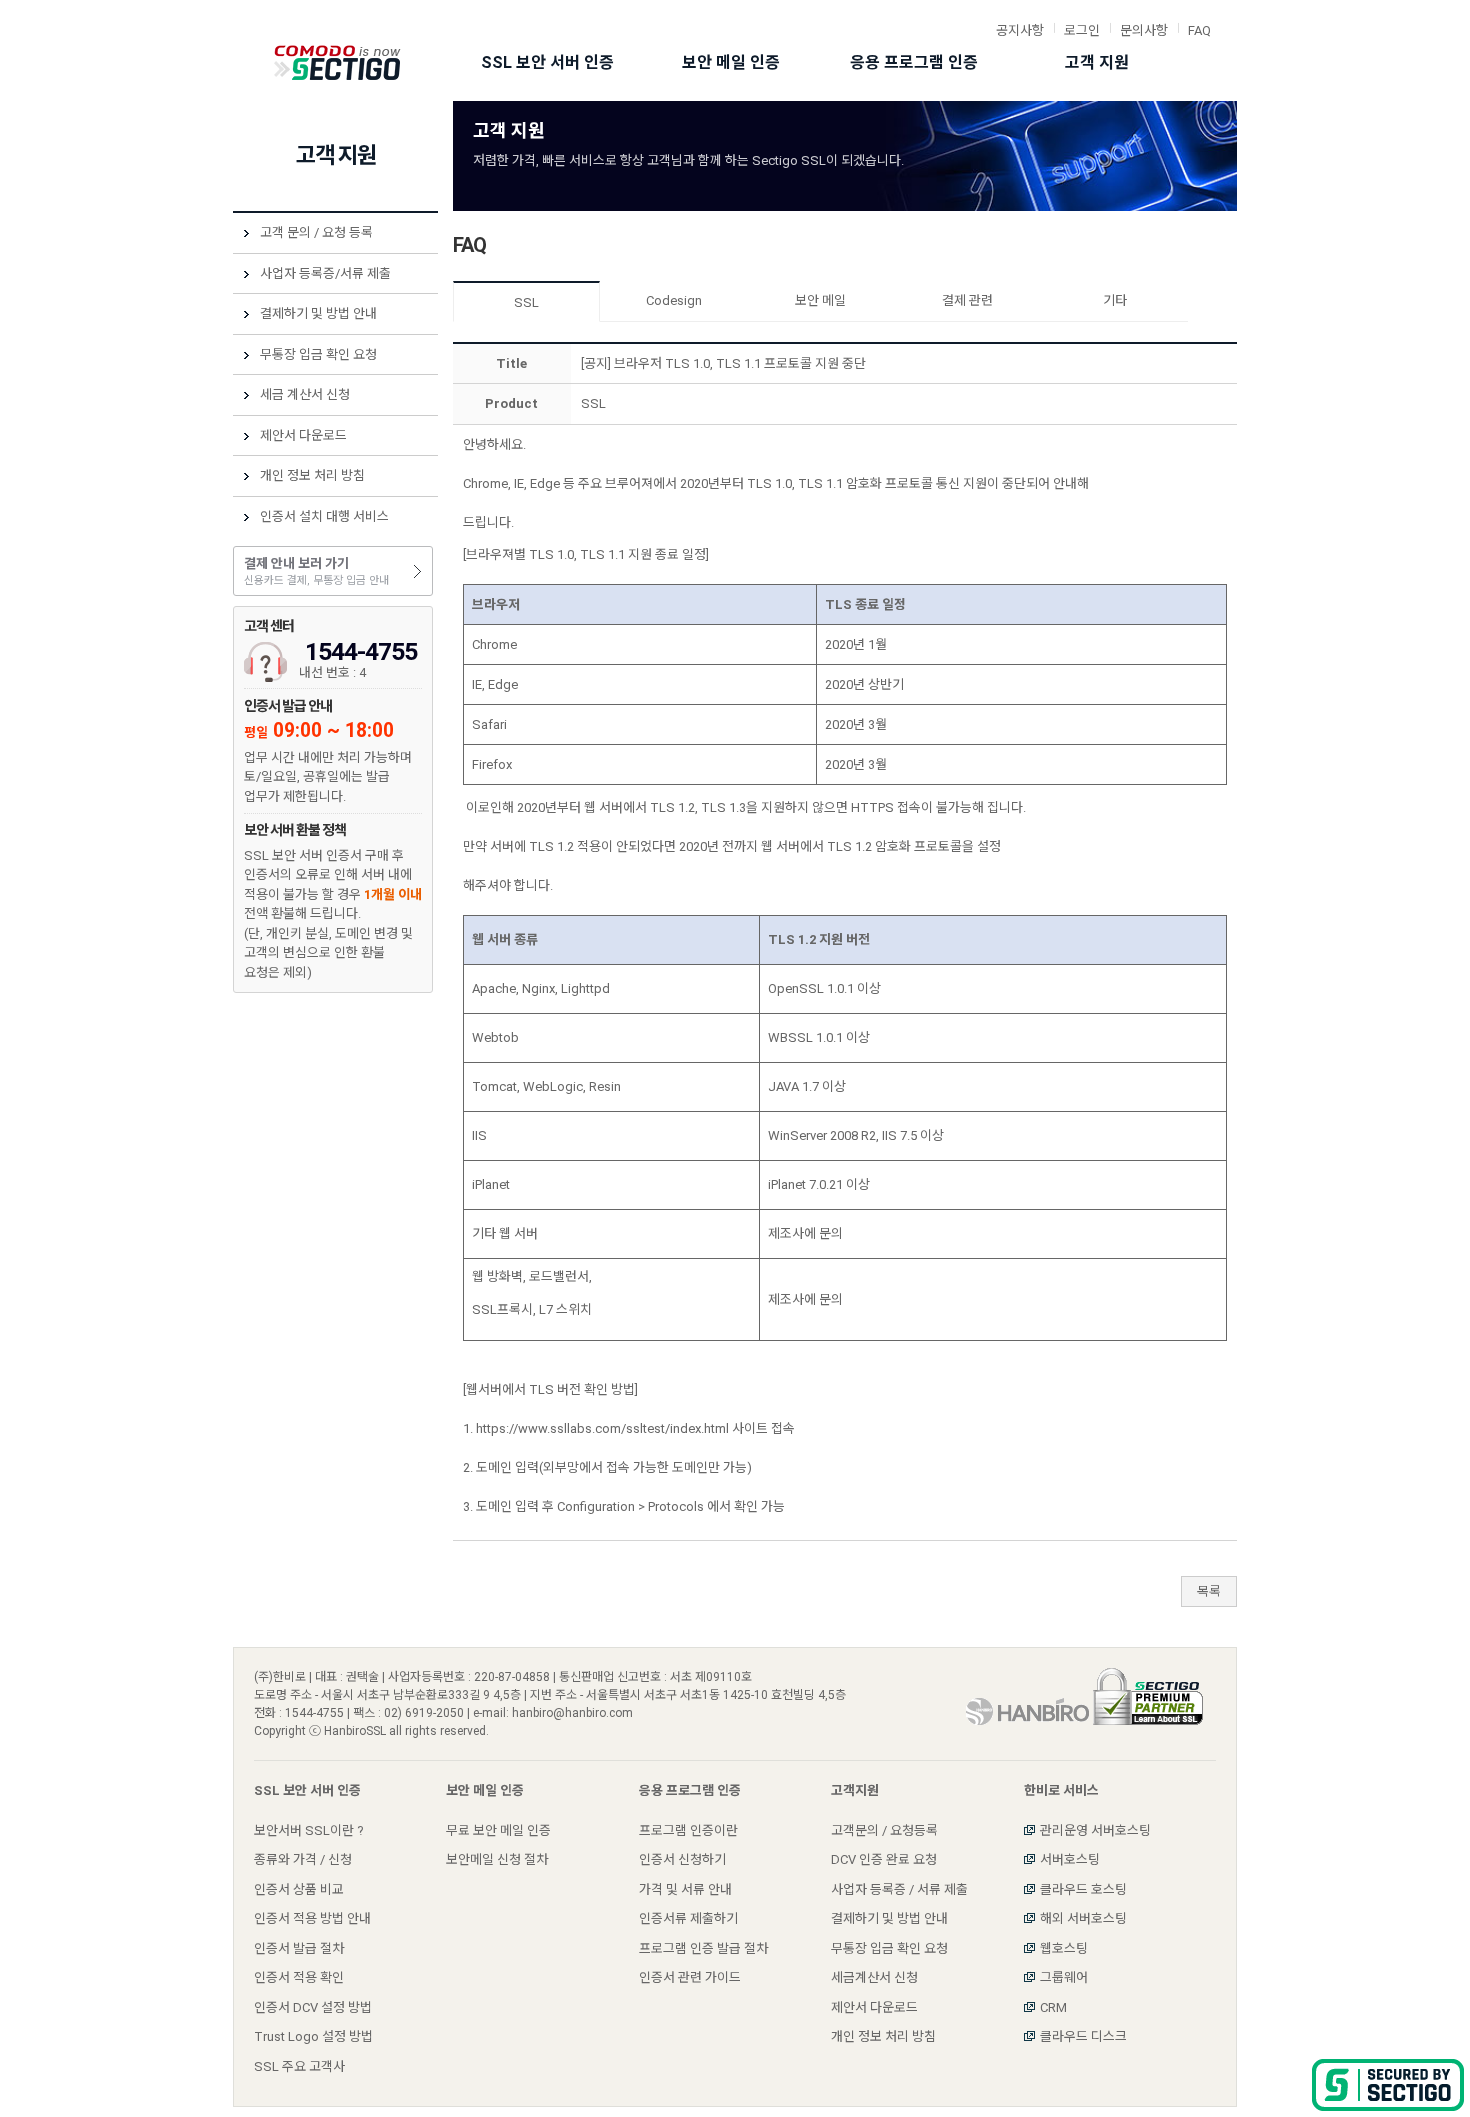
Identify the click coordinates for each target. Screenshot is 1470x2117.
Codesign (674, 300)
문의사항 (1144, 30)
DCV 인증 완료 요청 (884, 1859)
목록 (1209, 1591)
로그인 (1082, 30)
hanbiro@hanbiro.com (572, 1713)
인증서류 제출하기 (688, 1918)
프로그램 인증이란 (688, 1830)
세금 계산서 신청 (305, 394)
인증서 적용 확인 (299, 1977)
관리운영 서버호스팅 (1095, 1830)
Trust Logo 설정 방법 (313, 2036)
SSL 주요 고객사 (299, 2066)
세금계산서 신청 (874, 1977)
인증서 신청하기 (682, 1859)
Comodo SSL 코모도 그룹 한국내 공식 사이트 (338, 63)
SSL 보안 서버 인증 (547, 62)
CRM (1053, 2007)
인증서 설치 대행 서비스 (324, 516)
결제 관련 (967, 300)
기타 (1115, 300)
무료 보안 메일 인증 (498, 1830)
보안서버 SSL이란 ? (309, 1830)
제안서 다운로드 (303, 435)
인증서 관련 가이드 (690, 1977)
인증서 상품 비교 (299, 1889)
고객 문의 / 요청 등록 (316, 232)
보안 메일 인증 (731, 62)
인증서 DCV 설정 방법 (313, 2007)
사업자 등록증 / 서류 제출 (899, 1889)
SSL (526, 302)
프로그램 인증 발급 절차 (703, 1948)
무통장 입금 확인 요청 (318, 354)
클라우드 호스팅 (1083, 1889)
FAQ (1199, 30)
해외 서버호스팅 (1083, 1918)
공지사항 (1020, 30)
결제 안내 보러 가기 (316, 571)
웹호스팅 (1064, 1948)
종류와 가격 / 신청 (303, 1859)
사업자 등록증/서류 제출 (325, 273)
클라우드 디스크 (1083, 2036)
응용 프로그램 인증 (914, 62)
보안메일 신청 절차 (497, 1859)
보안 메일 (820, 300)
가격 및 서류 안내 (685, 1889)
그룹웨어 (1064, 1977)
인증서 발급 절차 (299, 1948)
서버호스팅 (1070, 1859)
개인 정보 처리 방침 (312, 475)
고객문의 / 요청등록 (884, 1830)
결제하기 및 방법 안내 (318, 313)
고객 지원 (1097, 62)
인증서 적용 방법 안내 (312, 1918)
